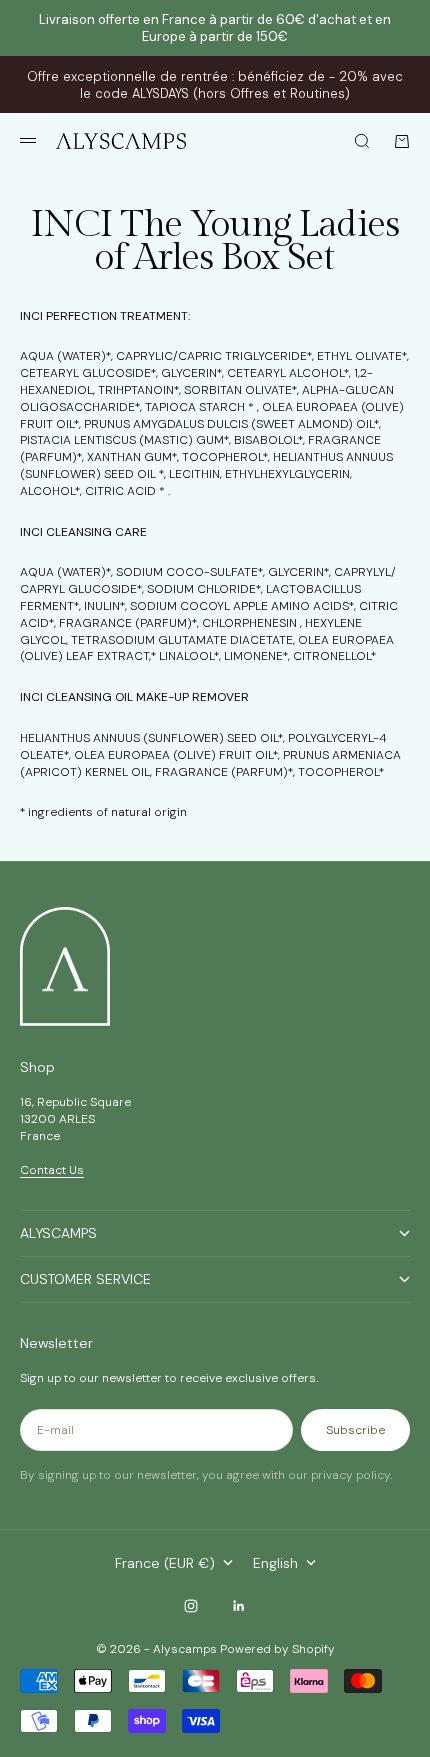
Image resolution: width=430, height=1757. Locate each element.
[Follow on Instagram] (191, 1606)
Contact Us (52, 1170)
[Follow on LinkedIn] (239, 1606)
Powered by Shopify (277, 1649)
